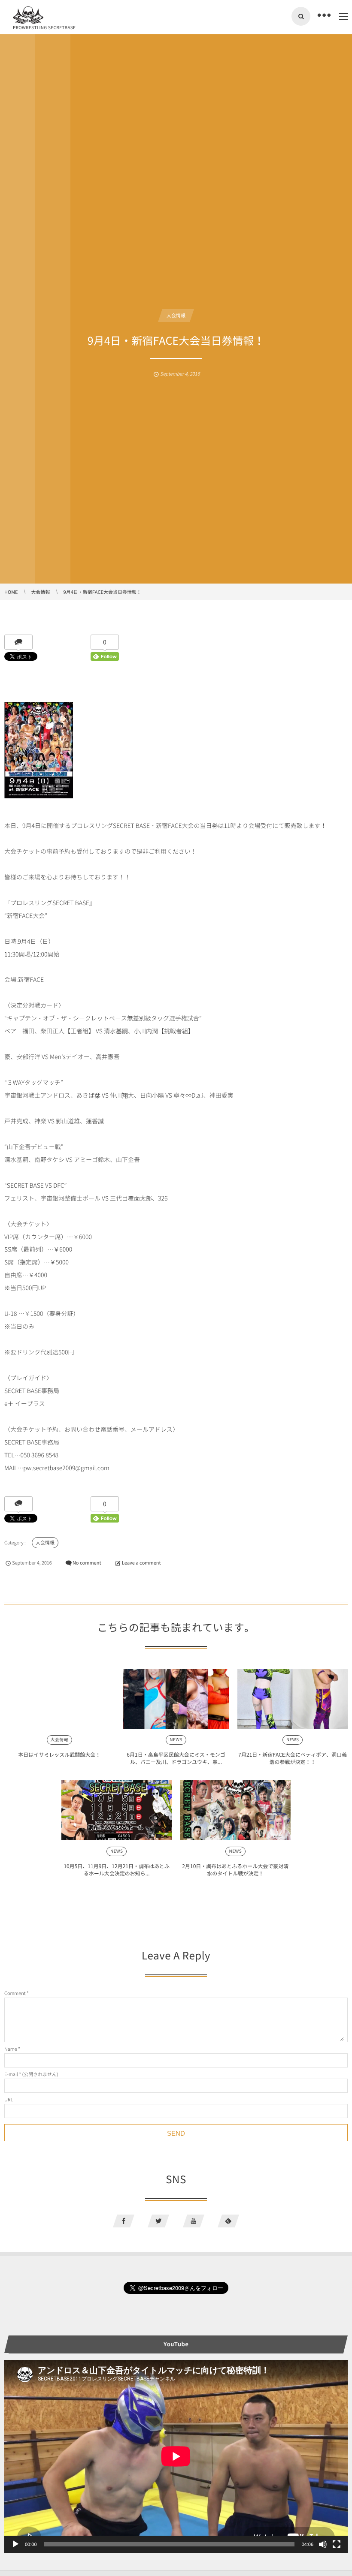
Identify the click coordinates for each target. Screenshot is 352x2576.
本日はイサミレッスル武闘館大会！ (59, 1754)
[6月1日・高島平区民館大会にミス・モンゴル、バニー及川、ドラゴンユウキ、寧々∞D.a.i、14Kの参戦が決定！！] (176, 1699)
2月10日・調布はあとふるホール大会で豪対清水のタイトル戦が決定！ (235, 1870)
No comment (87, 1563)
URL (9, 2099)
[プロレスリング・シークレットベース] (28, 15)
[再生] (15, 2544)
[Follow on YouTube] (194, 2221)
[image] (39, 800)
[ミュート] (323, 2544)
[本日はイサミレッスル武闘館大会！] (59, 1699)
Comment (15, 1993)
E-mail (11, 2074)
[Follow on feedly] (228, 2221)
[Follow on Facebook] (124, 2221)
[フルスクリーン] (337, 2544)
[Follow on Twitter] (158, 2221)
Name (11, 2049)
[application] (176, 2456)
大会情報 (176, 315)
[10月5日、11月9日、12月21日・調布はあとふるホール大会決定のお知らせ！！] (117, 1810)
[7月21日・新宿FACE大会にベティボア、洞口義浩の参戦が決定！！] (293, 1699)
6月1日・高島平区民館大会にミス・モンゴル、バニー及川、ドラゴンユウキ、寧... (176, 1758)
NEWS (176, 1740)
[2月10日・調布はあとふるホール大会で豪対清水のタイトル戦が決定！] (235, 1810)
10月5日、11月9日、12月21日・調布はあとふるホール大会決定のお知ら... (117, 1870)
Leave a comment (141, 1563)
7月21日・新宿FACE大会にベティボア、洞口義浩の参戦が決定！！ (293, 1758)
